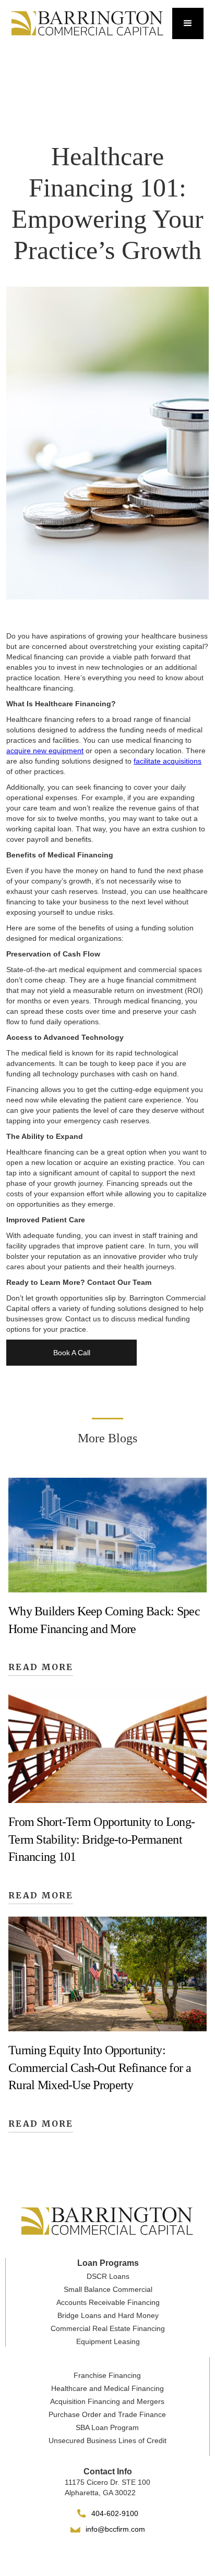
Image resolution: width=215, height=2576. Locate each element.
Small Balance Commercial (108, 2289)
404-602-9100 (115, 2513)
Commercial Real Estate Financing (108, 2328)
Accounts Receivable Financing (108, 2302)
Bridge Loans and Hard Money (108, 2315)
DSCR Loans (108, 2276)
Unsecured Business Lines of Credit (107, 2440)
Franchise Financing (107, 2375)
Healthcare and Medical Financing (107, 2388)
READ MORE (41, 1667)
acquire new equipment (45, 751)
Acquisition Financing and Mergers (107, 2401)
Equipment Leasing (108, 2341)
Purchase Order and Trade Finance (107, 2414)
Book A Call (72, 1353)
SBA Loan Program (107, 2427)
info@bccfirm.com (115, 2529)
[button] (188, 23)
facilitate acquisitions (168, 761)
